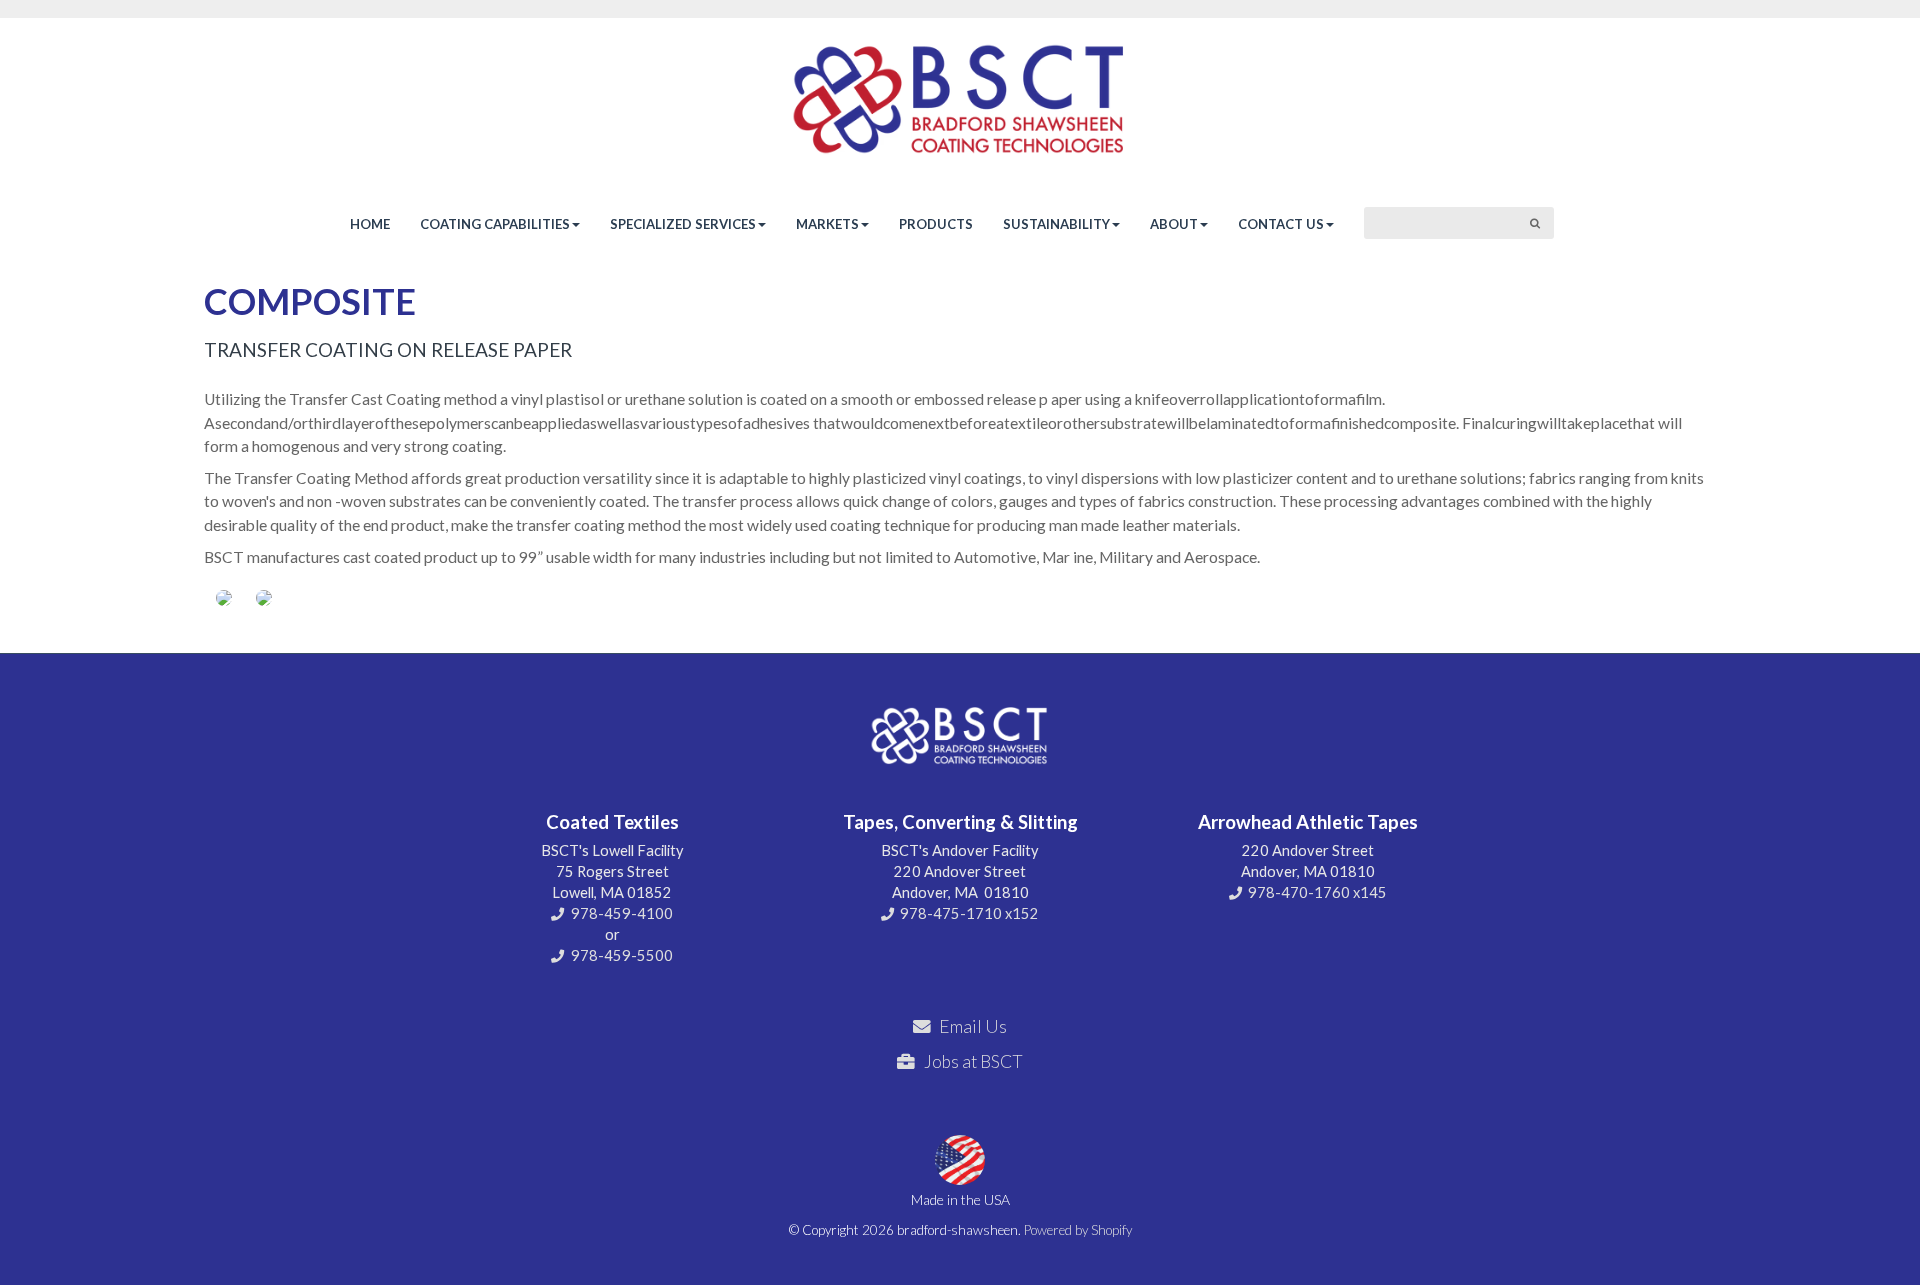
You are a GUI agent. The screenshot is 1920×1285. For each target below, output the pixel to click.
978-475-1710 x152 (969, 913)
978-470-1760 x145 (1317, 892)
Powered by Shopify (1078, 1230)
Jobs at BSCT (973, 1061)
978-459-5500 (622, 955)
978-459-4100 (622, 913)
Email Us (973, 1026)
